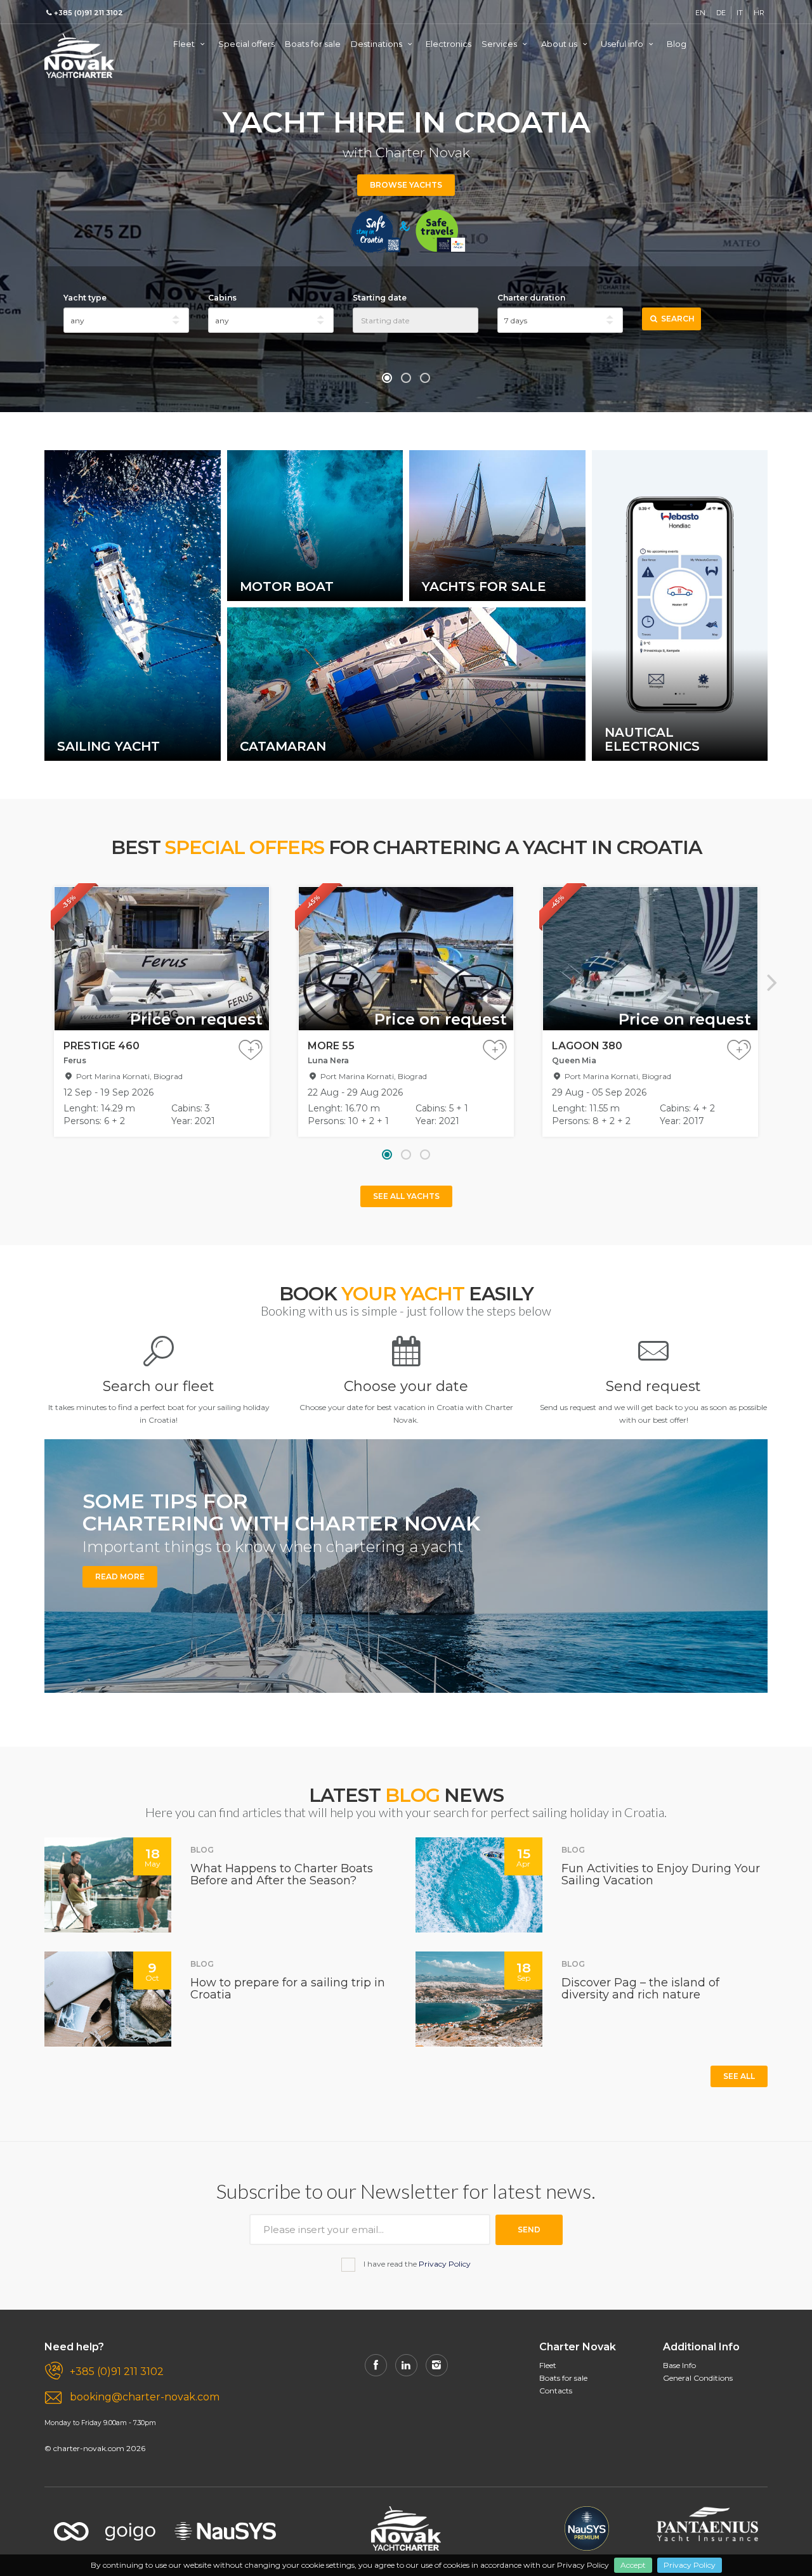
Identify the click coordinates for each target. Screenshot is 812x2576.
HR (759, 13)
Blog (677, 44)
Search (677, 319)
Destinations (377, 44)
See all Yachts (406, 1196)
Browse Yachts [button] (406, 185)
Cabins (222, 298)
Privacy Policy (690, 2565)
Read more (120, 1576)
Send (529, 2230)
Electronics (449, 44)
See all (739, 2076)
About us (560, 44)
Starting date (380, 298)
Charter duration (531, 298)
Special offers (246, 44)
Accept (633, 2565)
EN (700, 13)
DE (721, 13)
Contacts (556, 2391)
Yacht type (85, 298)
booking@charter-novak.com (145, 2397)
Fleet (185, 44)
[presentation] (40, 982)
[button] (387, 378)
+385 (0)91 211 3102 (117, 2372)
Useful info (623, 44)
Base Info (679, 2365)
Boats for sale (313, 44)
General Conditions (698, 2378)
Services (500, 44)
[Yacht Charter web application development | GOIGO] (105, 2523)
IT (740, 13)
